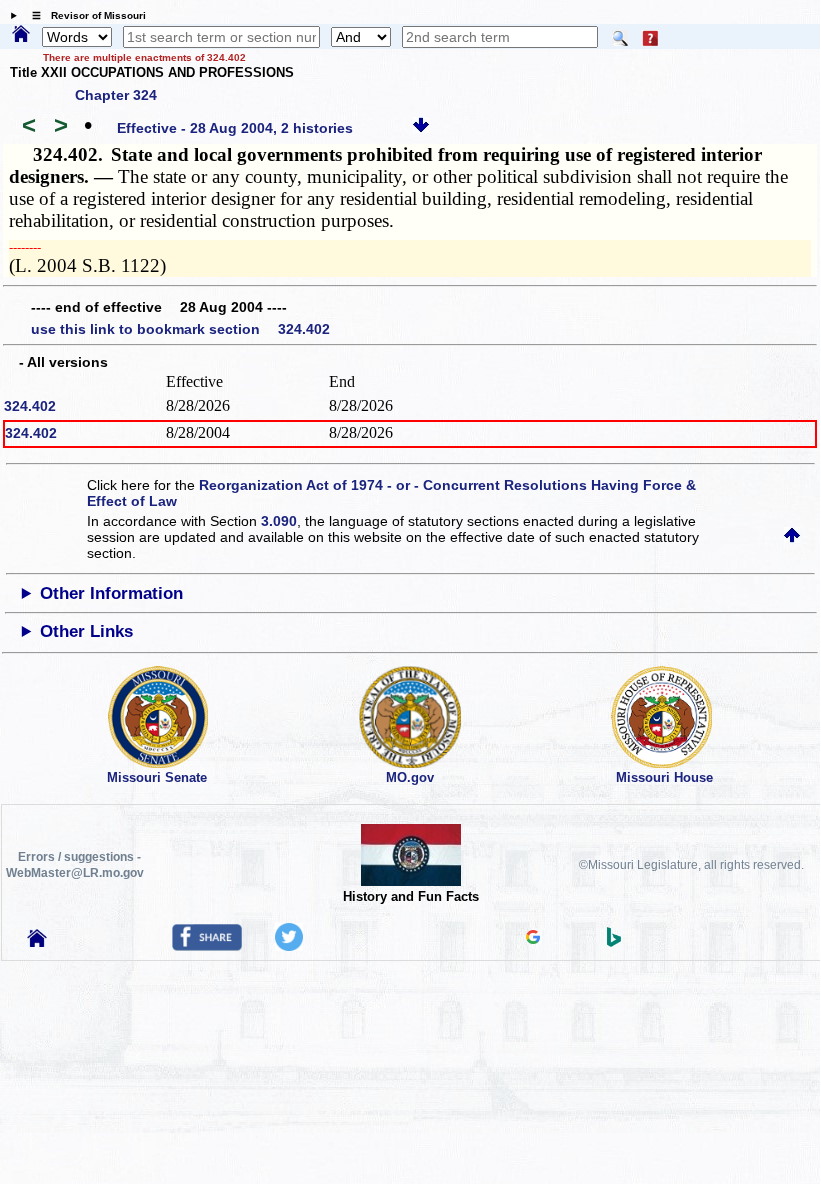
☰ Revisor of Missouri (84, 15)
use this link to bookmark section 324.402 (180, 329)
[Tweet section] (289, 946)
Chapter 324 (116, 95)
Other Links (86, 631)
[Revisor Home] (37, 942)
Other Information (111, 593)
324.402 (30, 406)
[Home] (21, 35)
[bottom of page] (421, 128)
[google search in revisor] (533, 939)
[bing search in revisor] (614, 942)
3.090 (279, 521)
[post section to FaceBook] (207, 946)
